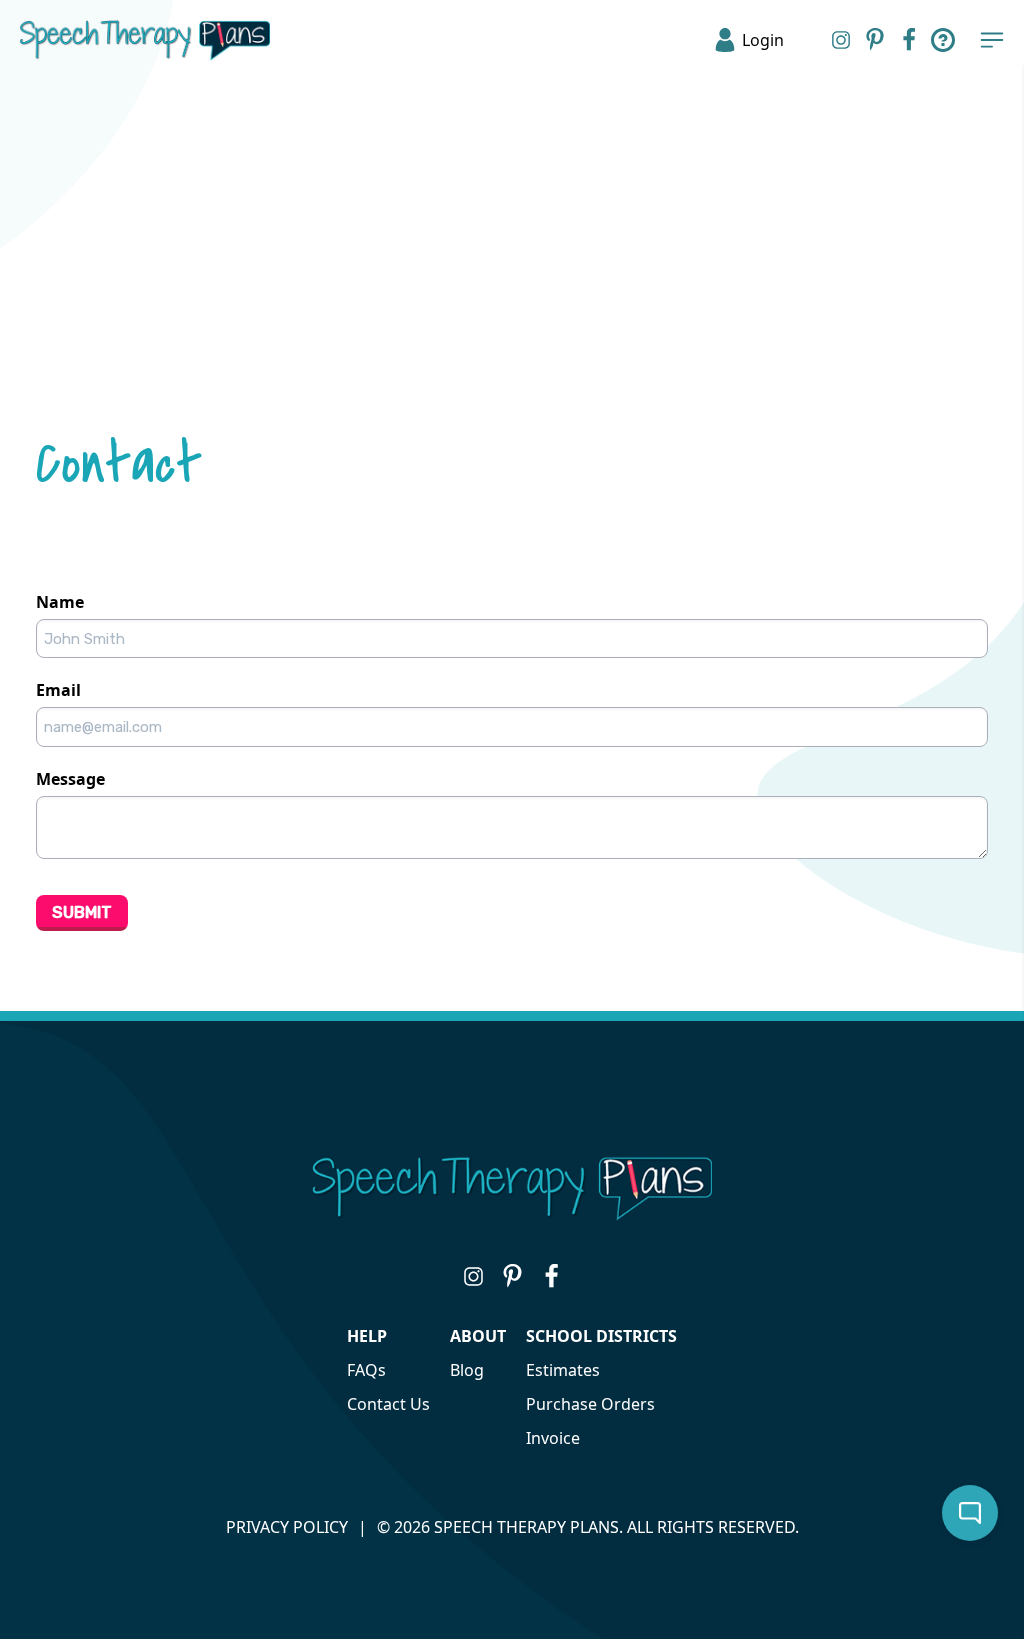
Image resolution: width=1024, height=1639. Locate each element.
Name (60, 602)
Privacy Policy (287, 1527)
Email (58, 690)
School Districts (601, 1336)
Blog (467, 1370)
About (478, 1336)
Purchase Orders (590, 1404)
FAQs (366, 1370)
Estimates (563, 1370)
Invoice (553, 1438)
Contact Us (388, 1404)
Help (367, 1336)
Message (70, 779)
